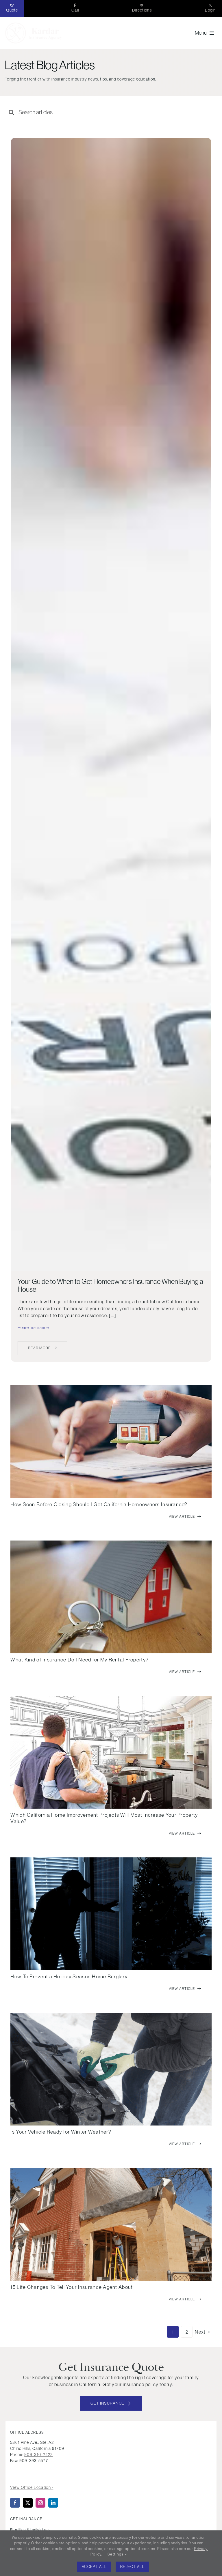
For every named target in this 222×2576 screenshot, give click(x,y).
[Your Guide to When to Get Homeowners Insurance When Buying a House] (111, 704)
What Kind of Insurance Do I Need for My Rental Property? (79, 1660)
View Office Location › (32, 2487)
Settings (116, 2554)
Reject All (132, 2567)
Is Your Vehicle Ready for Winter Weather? (61, 2132)
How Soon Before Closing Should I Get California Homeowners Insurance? (99, 1504)
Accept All (94, 2567)
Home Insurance (33, 1328)
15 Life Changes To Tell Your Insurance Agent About (72, 2287)
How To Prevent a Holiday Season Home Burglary (69, 1976)
